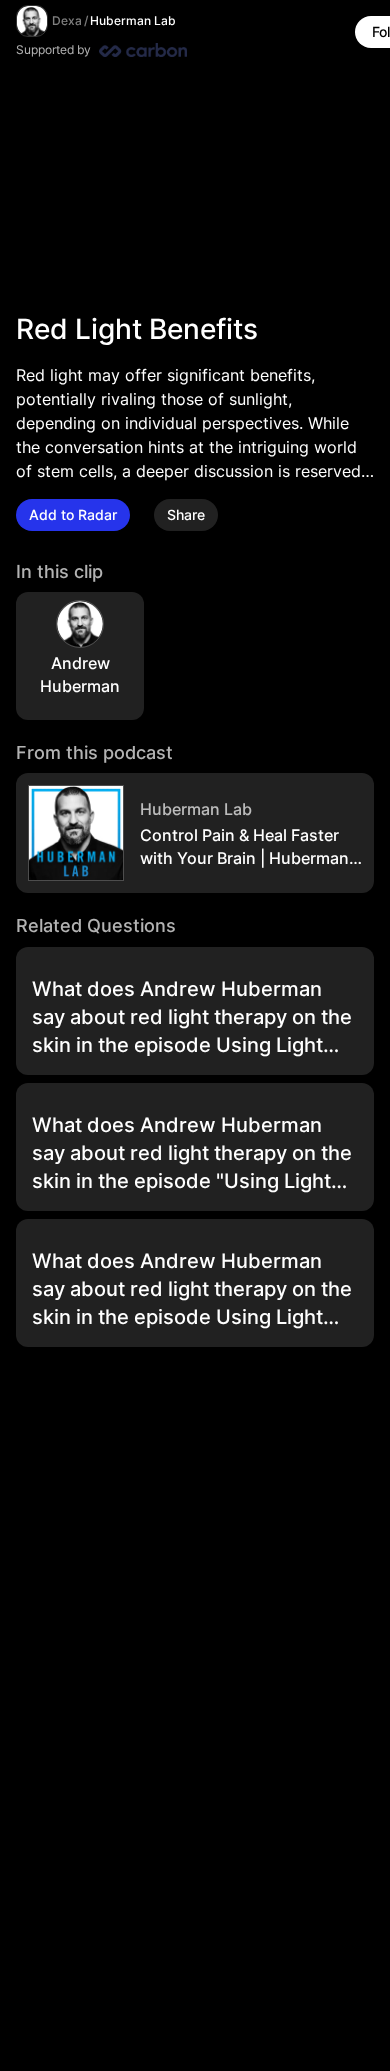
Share (186, 514)
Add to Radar (73, 514)
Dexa (67, 20)
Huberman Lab (133, 20)
